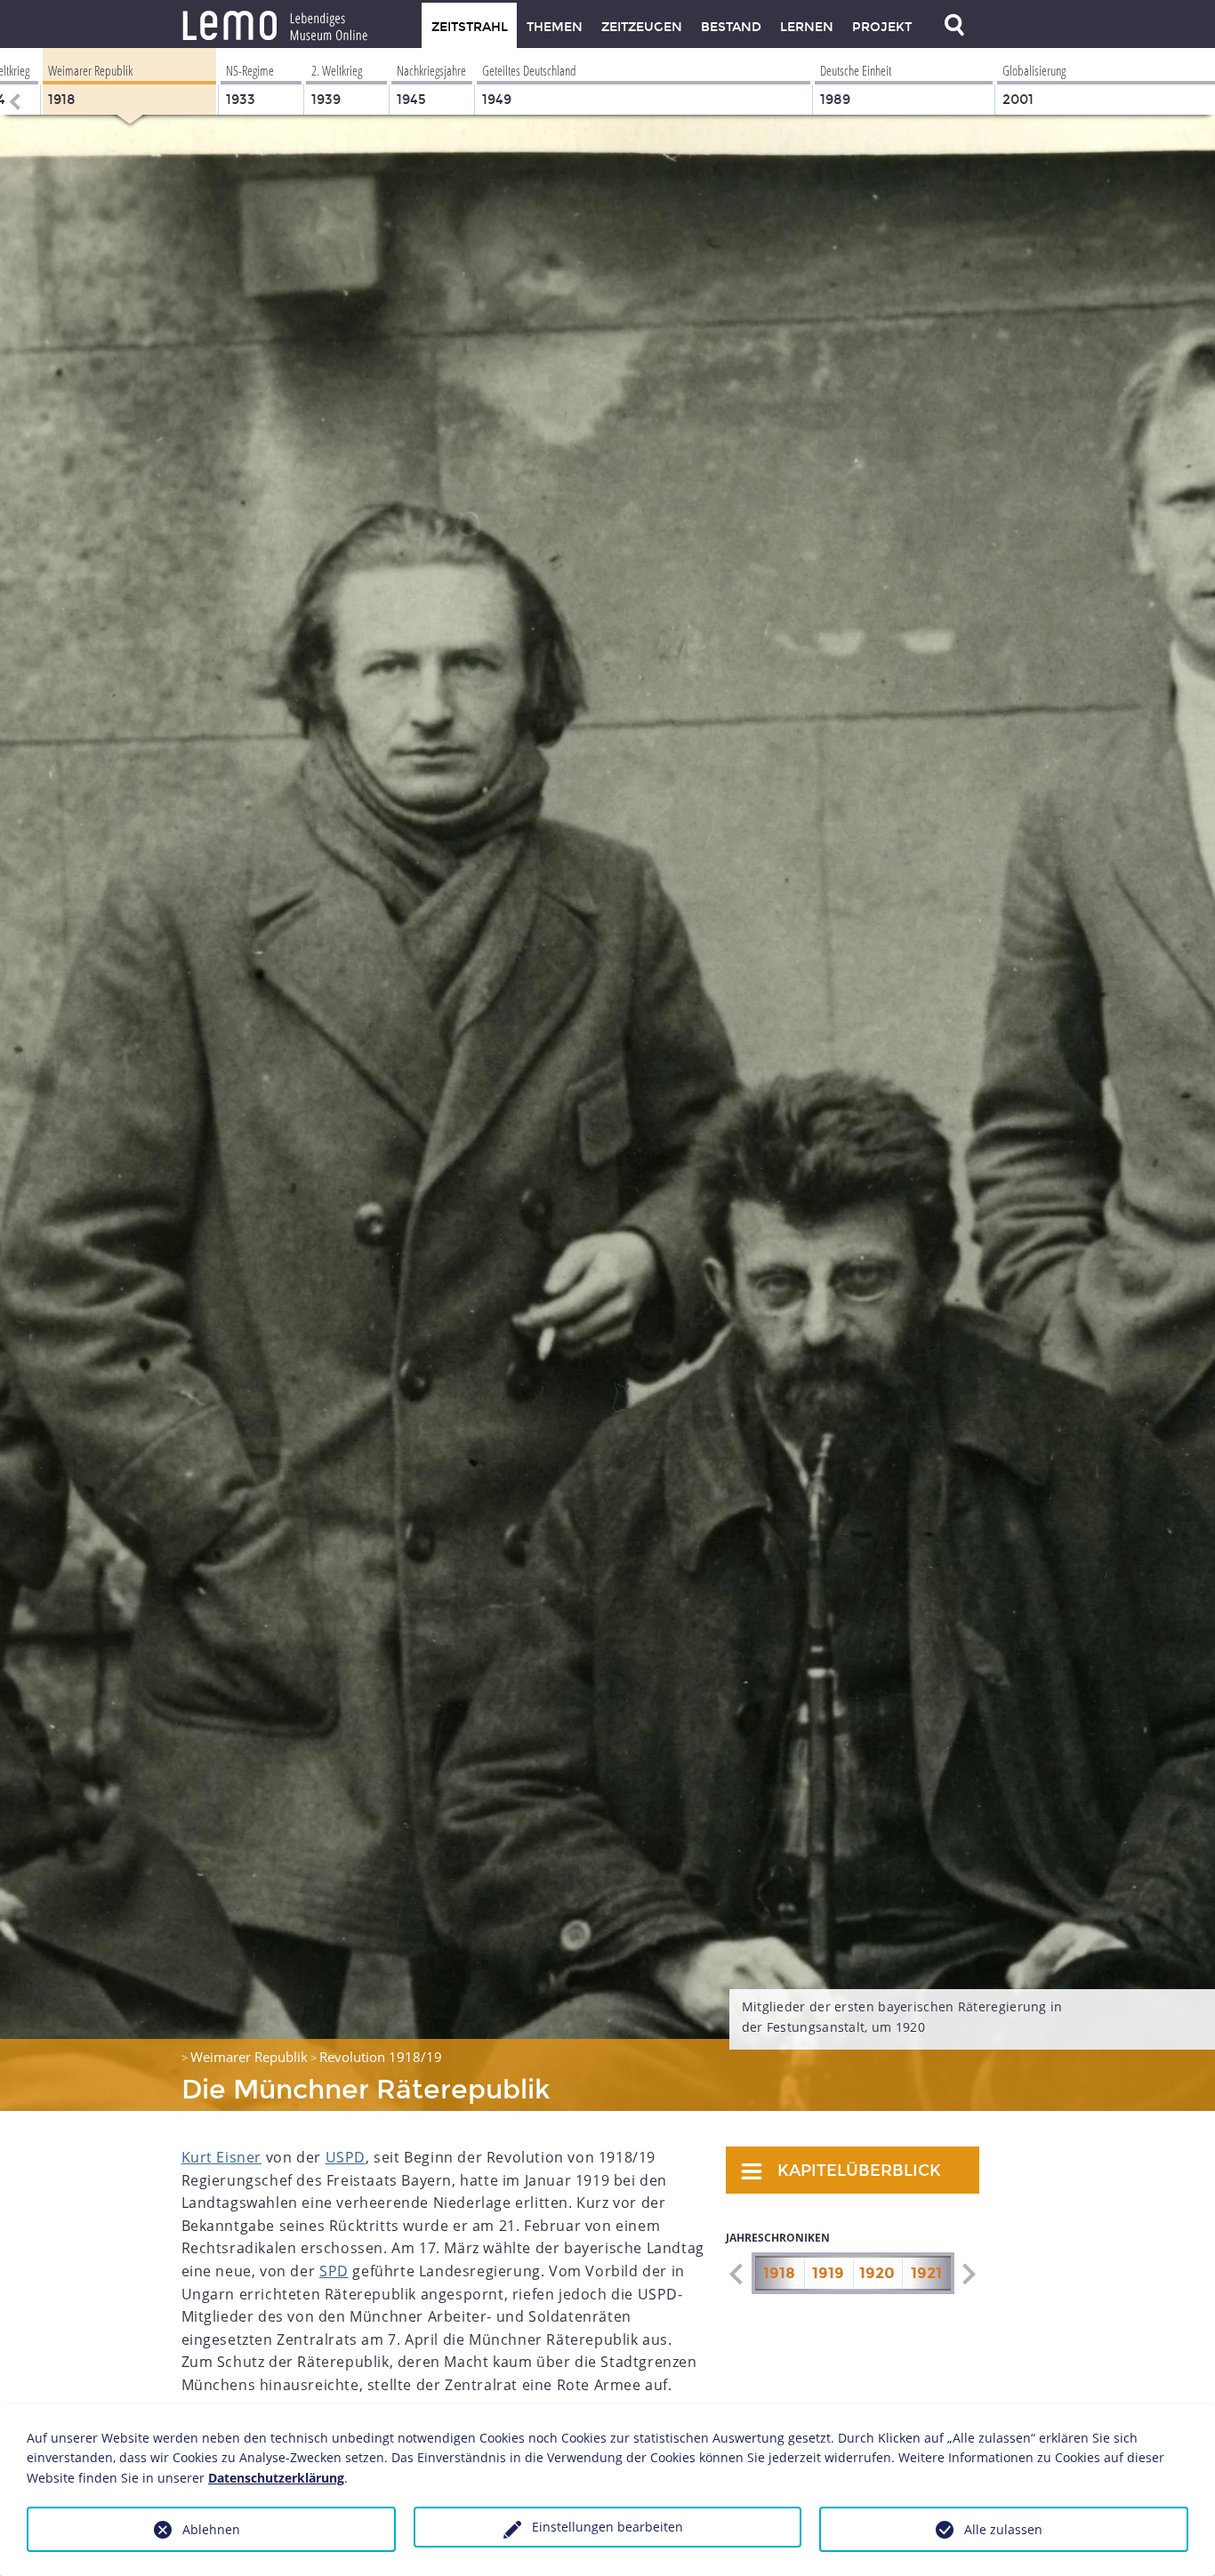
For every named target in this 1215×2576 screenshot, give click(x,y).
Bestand (731, 27)
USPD (346, 2157)
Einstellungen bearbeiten (607, 2527)
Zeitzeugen (642, 27)
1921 (926, 2273)
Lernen (807, 27)
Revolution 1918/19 (381, 2057)
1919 (828, 2273)
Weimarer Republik (249, 2057)
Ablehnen (211, 2529)
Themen (555, 27)
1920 (877, 2273)
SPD (334, 2271)
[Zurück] (13, 81)
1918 (779, 2273)
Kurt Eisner (222, 2157)
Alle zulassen (1003, 2529)
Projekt (882, 27)
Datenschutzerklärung (276, 2478)
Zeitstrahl (470, 27)
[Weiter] (968, 2274)
